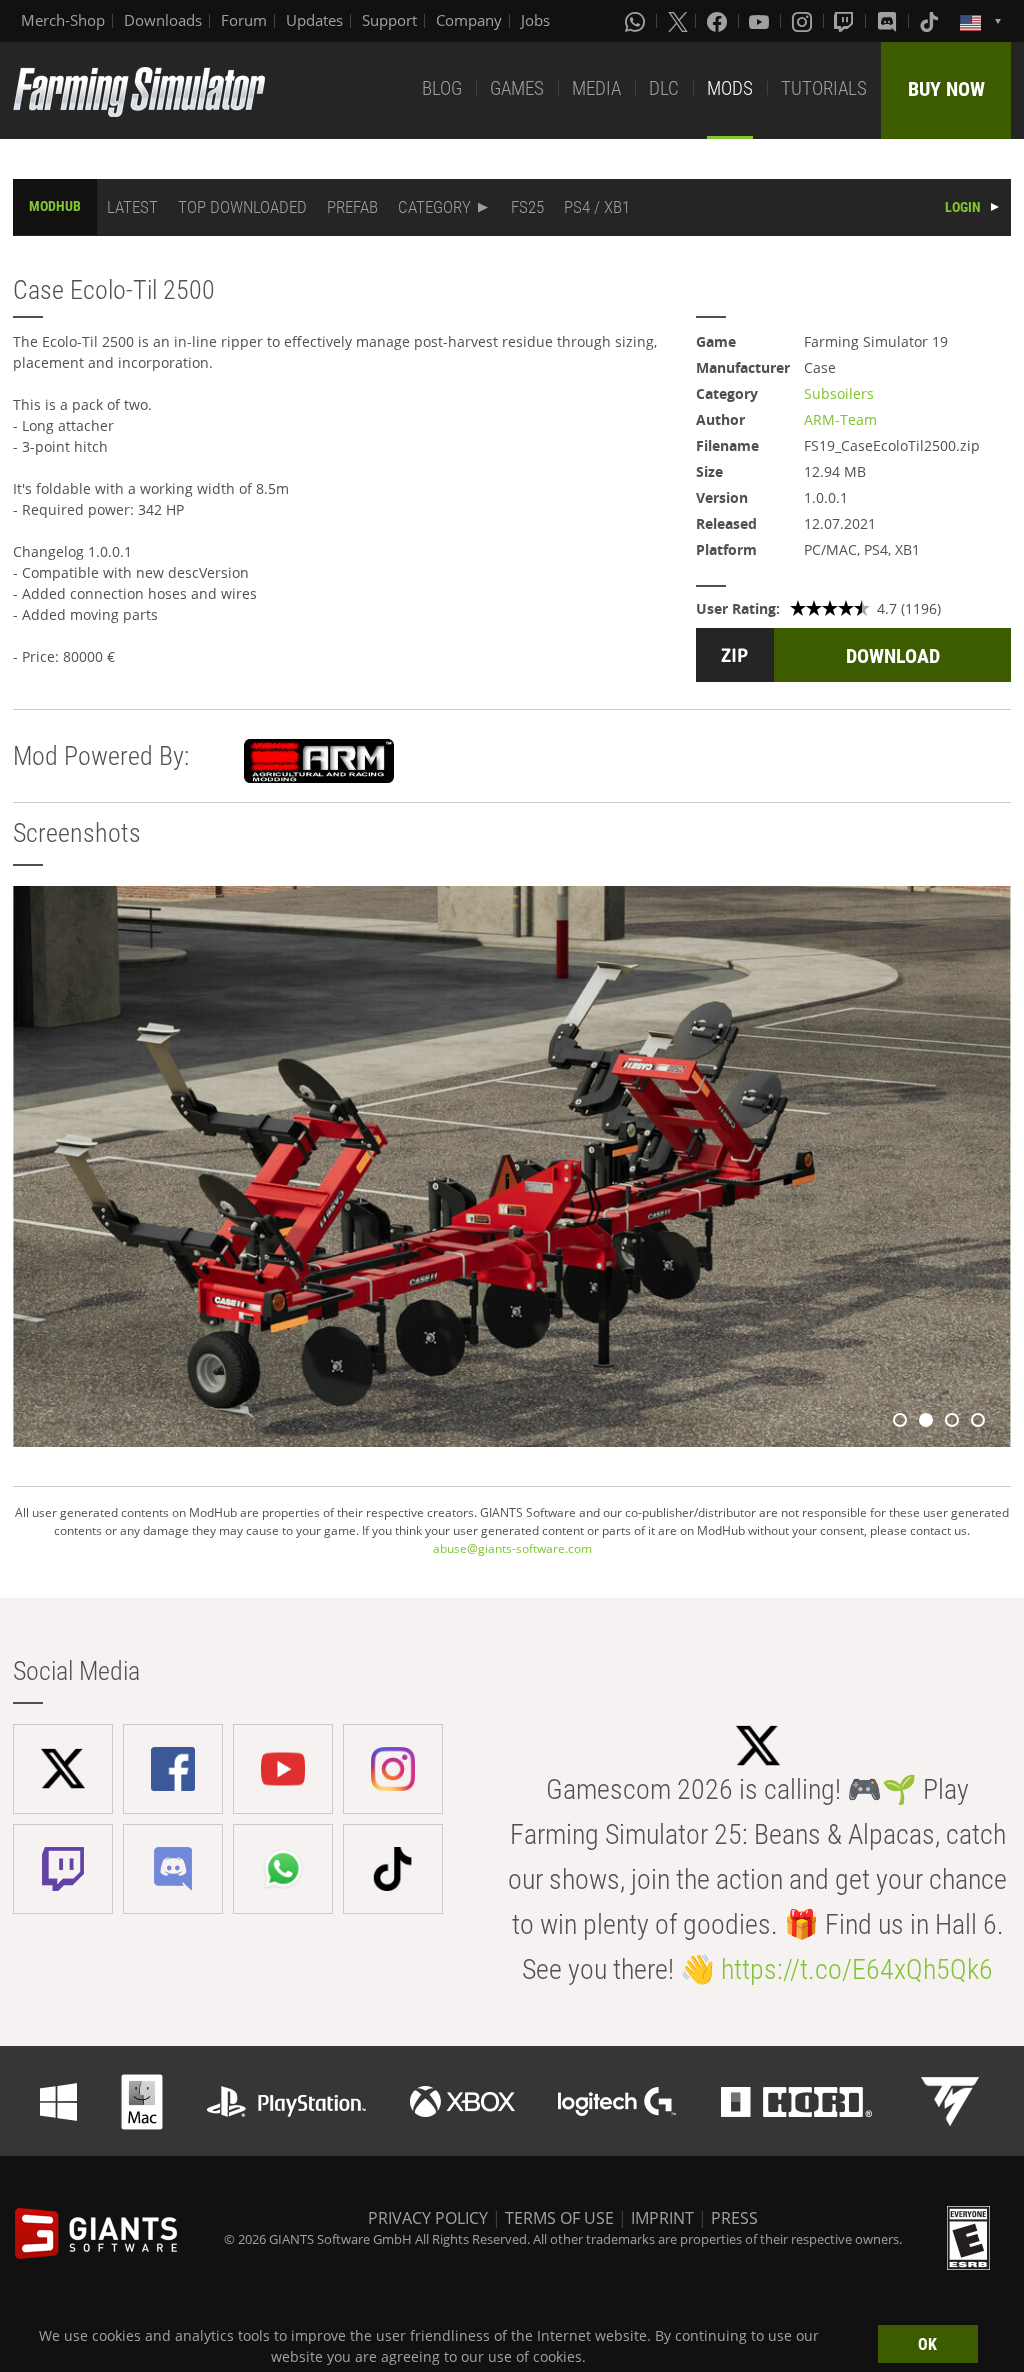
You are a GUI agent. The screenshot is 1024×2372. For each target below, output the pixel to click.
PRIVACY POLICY (428, 2218)
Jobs (535, 20)
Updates (314, 20)
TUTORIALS (824, 88)
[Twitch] (846, 21)
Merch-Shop (63, 20)
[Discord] (889, 21)
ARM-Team (840, 419)
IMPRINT (662, 2218)
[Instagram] (804, 21)
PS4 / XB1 (597, 207)
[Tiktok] (931, 21)
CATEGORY (434, 207)
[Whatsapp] (637, 21)
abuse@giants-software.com (512, 1548)
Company (469, 20)
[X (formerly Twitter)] (678, 21)
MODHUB (55, 206)
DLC (664, 88)
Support (389, 20)
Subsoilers (839, 393)
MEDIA (596, 88)
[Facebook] (719, 21)
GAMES (517, 88)
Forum (244, 20)
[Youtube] (761, 21)
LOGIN (963, 207)
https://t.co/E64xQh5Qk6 (857, 1969)
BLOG (442, 88)
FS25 (527, 207)
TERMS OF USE (559, 2218)
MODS (730, 88)
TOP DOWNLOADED (242, 207)
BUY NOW (946, 89)
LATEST (132, 207)
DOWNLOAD (893, 656)
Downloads (163, 20)
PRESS (734, 2218)
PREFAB (352, 207)
